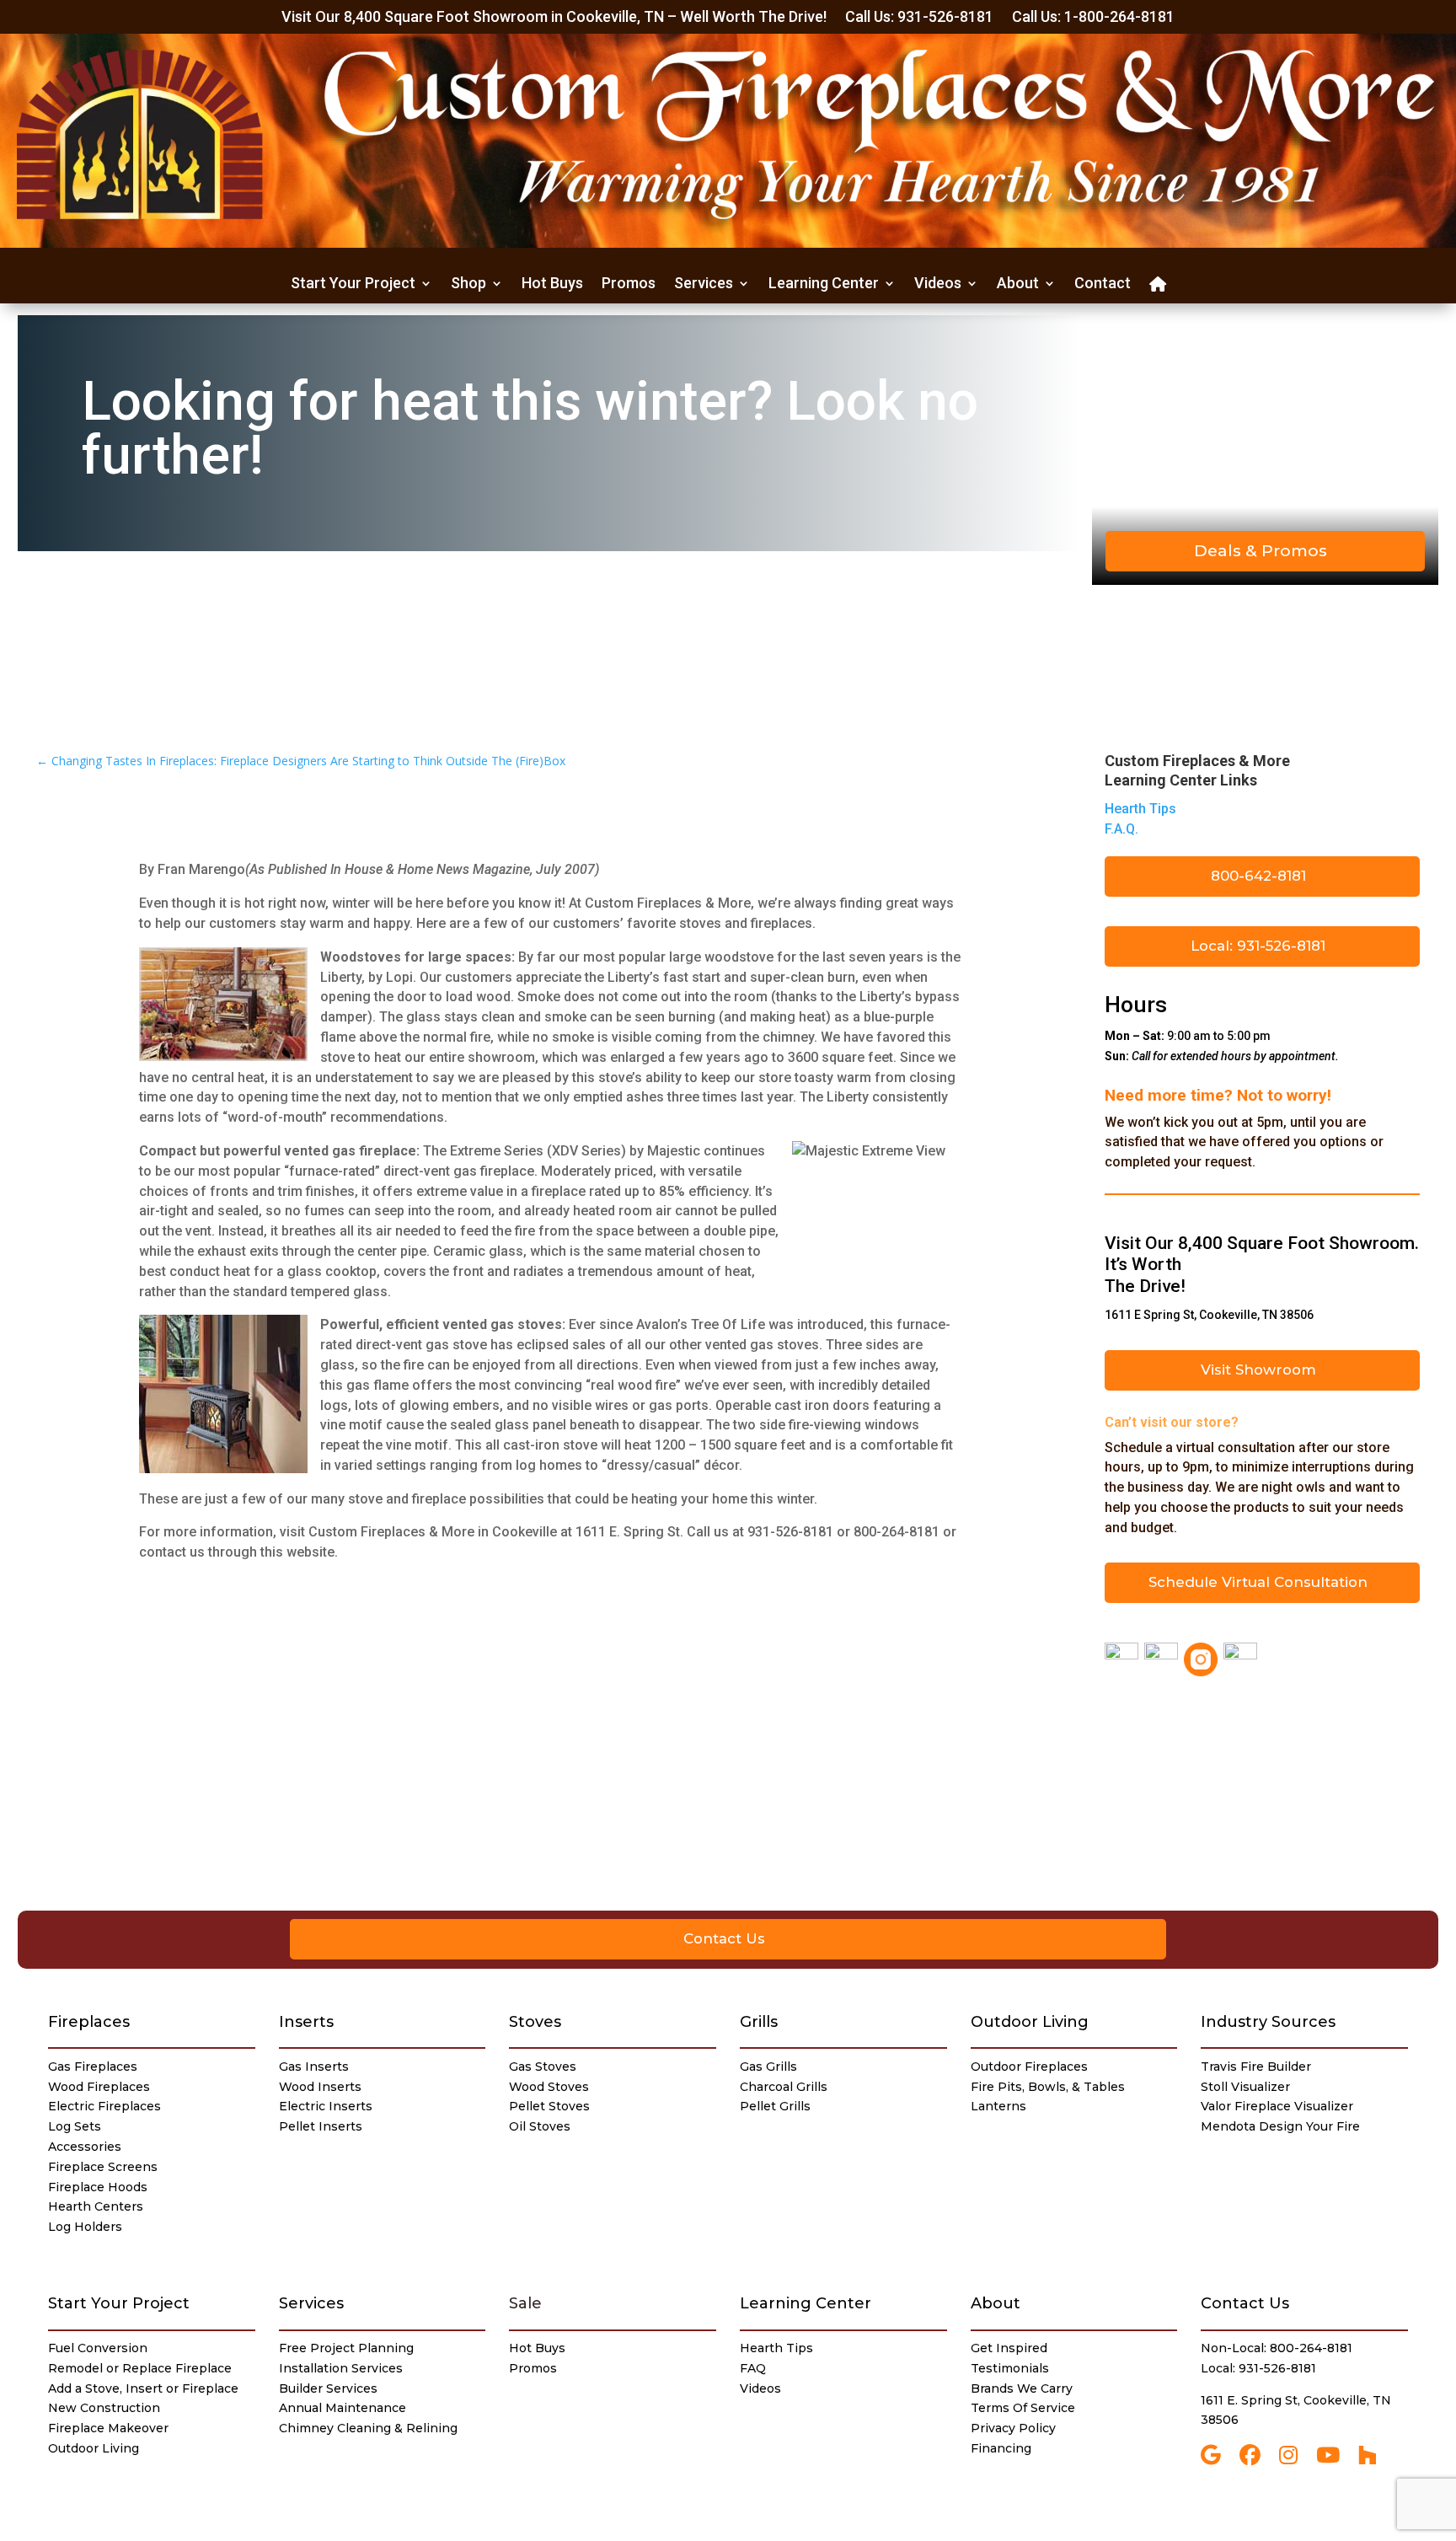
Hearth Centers (96, 2206)
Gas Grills (768, 2067)
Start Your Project (353, 284)
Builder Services (328, 2388)
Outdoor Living (1030, 2022)
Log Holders (85, 2227)
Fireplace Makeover (108, 2428)
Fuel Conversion (98, 2348)
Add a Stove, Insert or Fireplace (143, 2388)
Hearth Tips (1140, 809)
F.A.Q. (1121, 829)
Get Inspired (1009, 2348)
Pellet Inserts (321, 2126)
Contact (1103, 284)
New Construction (104, 2408)
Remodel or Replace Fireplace (140, 2368)
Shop (468, 284)
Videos (938, 284)
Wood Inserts (320, 2087)
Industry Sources (1268, 2022)
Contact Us (724, 1938)
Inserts (306, 2022)
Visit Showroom (1258, 1370)
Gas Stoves (543, 2067)
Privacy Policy (1013, 2428)
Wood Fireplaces (99, 2087)
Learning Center (824, 284)
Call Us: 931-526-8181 (919, 18)
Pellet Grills (775, 2106)
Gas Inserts (314, 2067)
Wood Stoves (549, 2087)
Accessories (85, 2147)
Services (704, 284)
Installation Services (341, 2368)
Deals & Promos (1261, 550)
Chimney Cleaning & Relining (368, 2428)
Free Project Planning (346, 2348)
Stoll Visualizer (1245, 2087)
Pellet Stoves (549, 2106)
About (1018, 284)
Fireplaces (89, 2022)
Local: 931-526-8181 (1258, 946)
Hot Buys (552, 284)
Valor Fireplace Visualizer (1277, 2106)
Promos (629, 284)
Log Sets (75, 2126)
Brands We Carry (1022, 2388)
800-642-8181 (1258, 876)
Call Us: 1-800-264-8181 (1093, 18)
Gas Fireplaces (93, 2067)
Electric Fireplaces (104, 2106)
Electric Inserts (326, 2106)
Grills (759, 2022)
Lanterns (998, 2106)
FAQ (753, 2368)
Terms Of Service (1023, 2408)
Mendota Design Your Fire (1280, 2126)
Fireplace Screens (103, 2167)
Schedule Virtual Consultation (1258, 1582)
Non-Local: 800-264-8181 (1277, 2348)
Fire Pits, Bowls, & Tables (1048, 2087)
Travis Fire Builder (1256, 2067)
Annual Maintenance (343, 2408)
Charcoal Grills (784, 2087)
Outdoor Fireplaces (1029, 2067)
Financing (1001, 2448)
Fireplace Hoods (98, 2187)
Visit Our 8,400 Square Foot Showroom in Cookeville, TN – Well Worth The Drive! (554, 18)
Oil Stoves (540, 2126)
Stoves (535, 2022)
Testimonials (1010, 2368)
